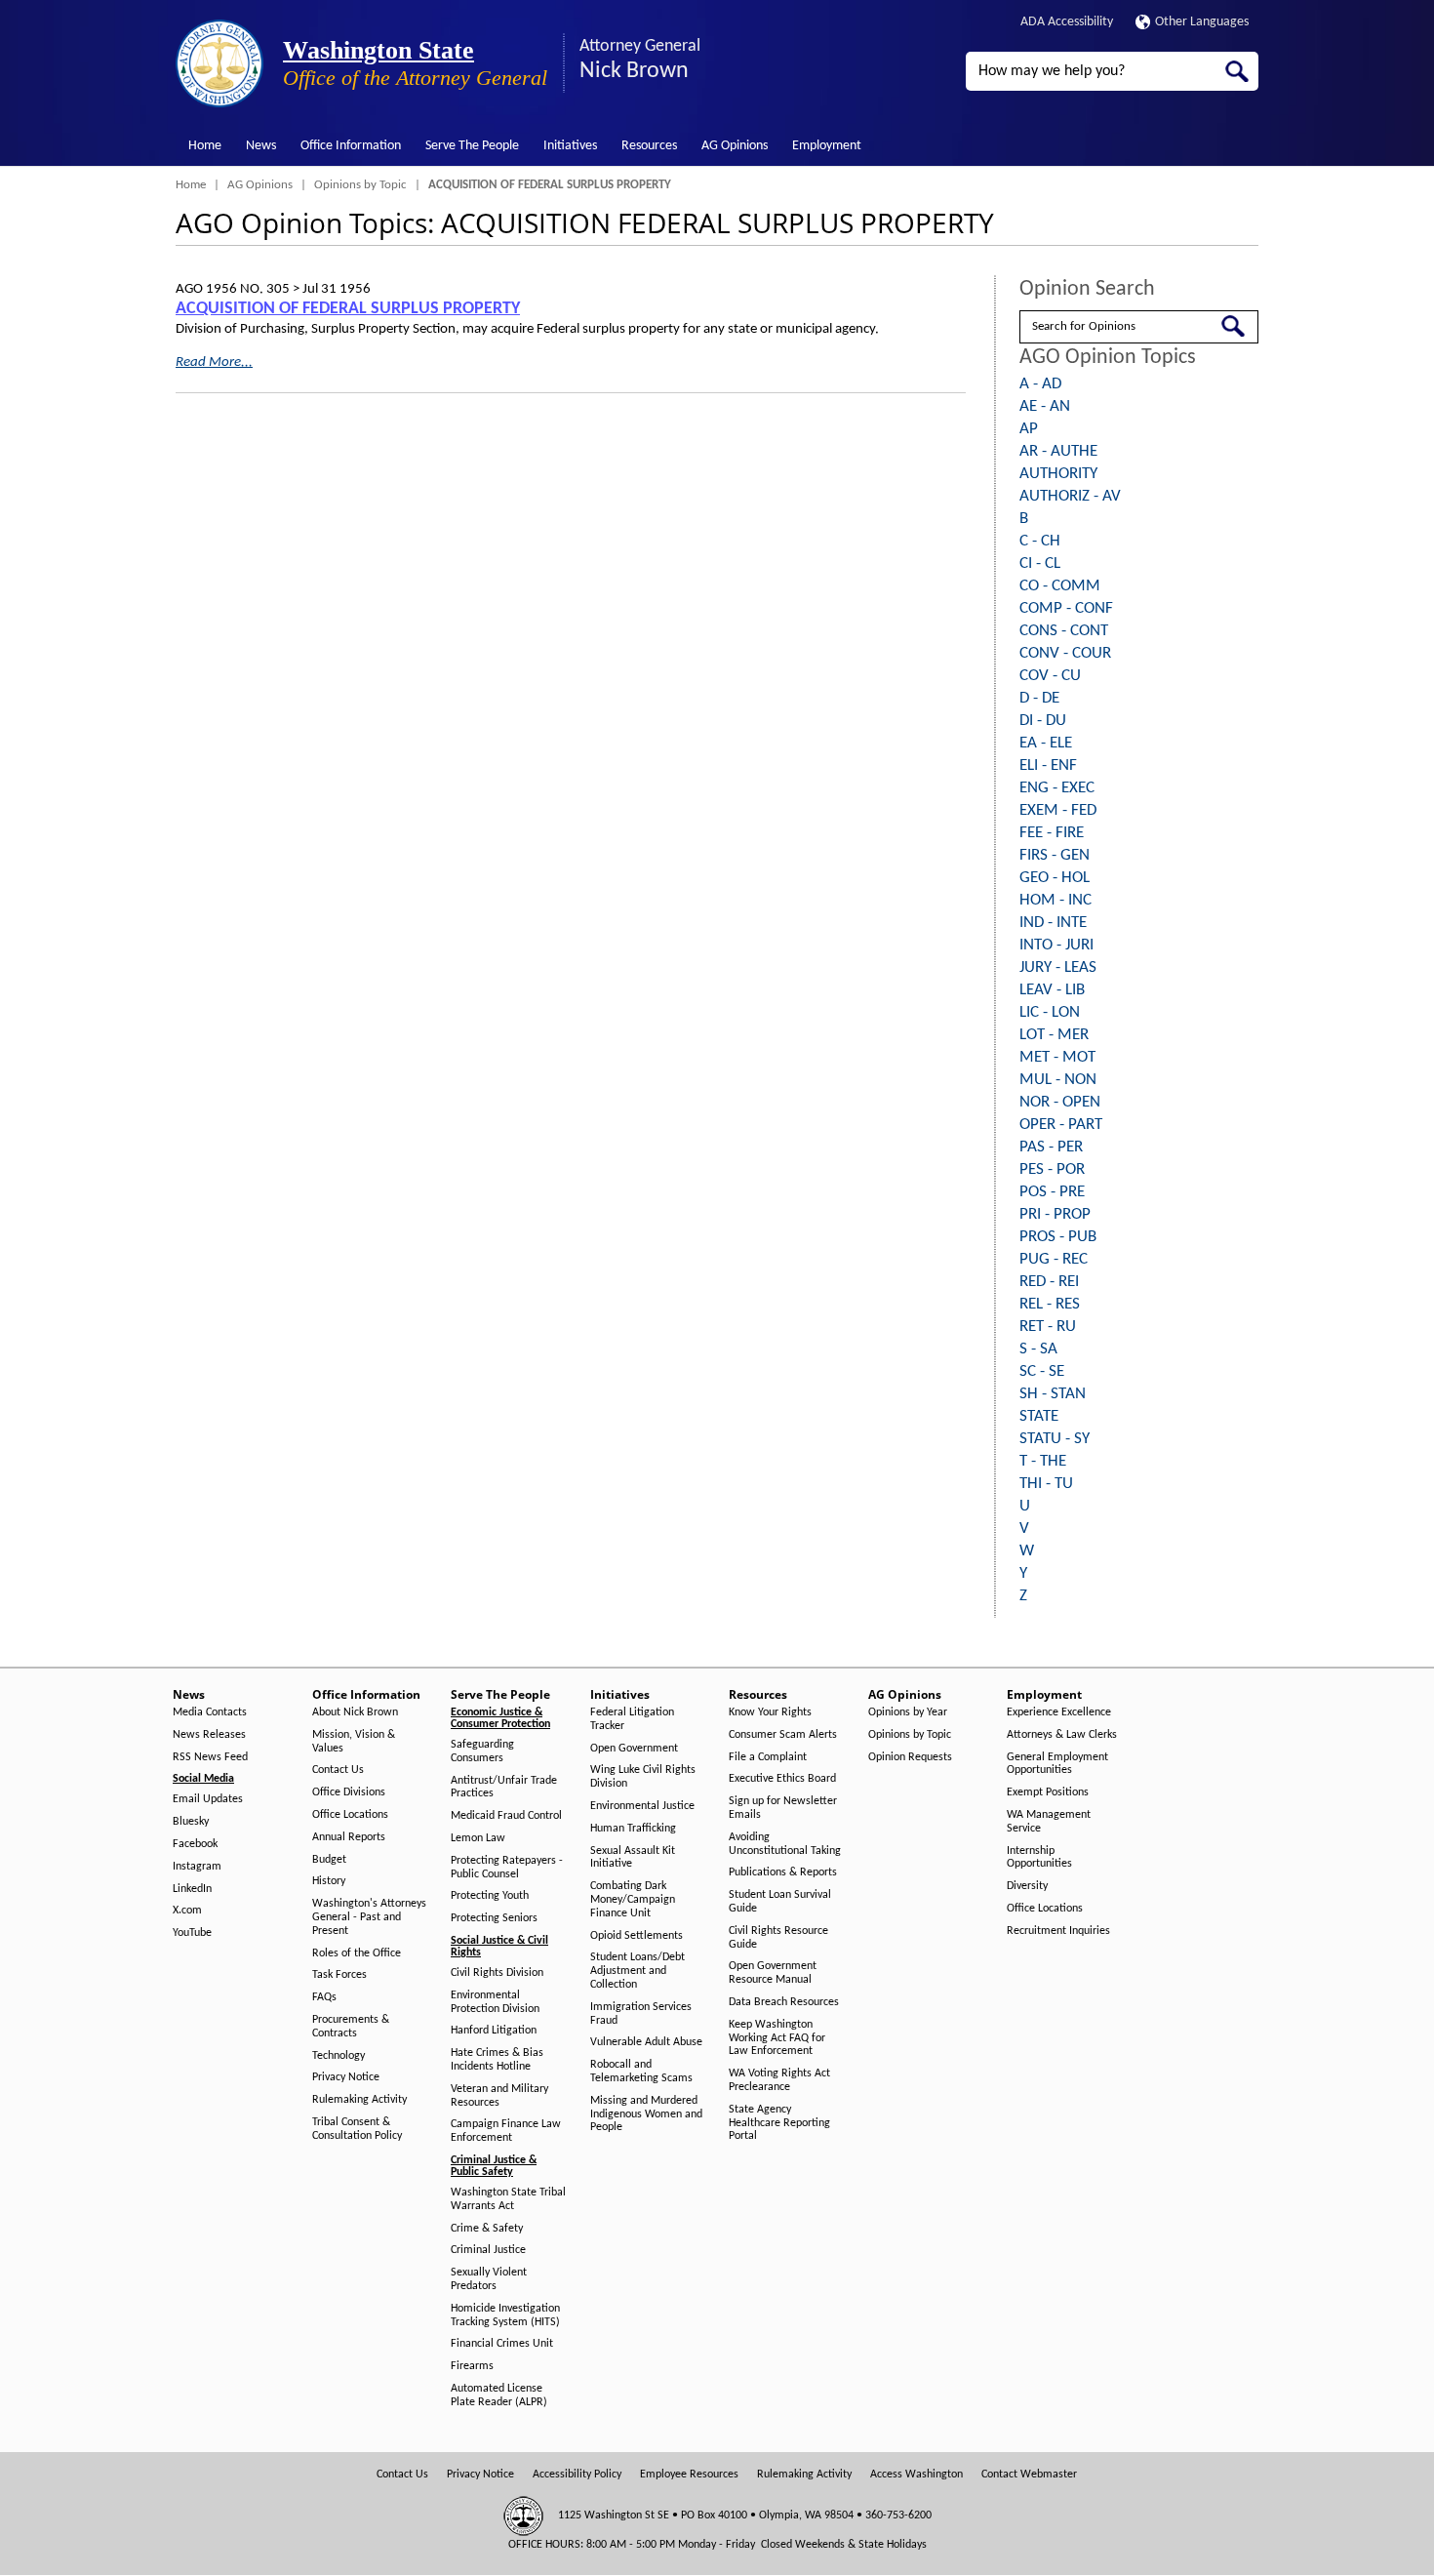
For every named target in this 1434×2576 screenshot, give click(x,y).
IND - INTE (1053, 923)
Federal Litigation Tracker (632, 1719)
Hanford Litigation (494, 2031)
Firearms (472, 2366)
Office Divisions (349, 1792)
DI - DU (1043, 721)
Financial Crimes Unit (502, 2344)
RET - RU (1048, 1327)
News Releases (209, 1735)
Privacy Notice (346, 2077)
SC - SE (1042, 1371)
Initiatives (570, 146)
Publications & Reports (783, 1872)
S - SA (1038, 1349)
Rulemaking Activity (359, 2100)
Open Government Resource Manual (773, 1973)
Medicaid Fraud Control (506, 1816)
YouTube (192, 1933)
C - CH (1040, 541)
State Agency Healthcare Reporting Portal (779, 2123)
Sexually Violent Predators (489, 2279)
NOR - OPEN (1060, 1102)
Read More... (214, 362)
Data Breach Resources (784, 2002)
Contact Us (338, 1770)
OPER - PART (1061, 1125)
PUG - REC (1054, 1259)
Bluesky (191, 1822)
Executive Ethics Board (782, 1779)
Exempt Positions (1048, 1792)
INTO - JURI (1056, 945)
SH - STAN (1053, 1394)
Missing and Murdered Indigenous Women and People (646, 2114)
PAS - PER (1051, 1147)
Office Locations (350, 1815)
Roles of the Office (357, 1953)
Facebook (195, 1844)
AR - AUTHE (1058, 451)
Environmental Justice (642, 1806)
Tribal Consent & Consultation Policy (357, 2129)
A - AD (1040, 384)
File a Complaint (768, 1757)
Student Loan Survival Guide (780, 1902)
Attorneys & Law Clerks (1062, 1735)
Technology (339, 2056)
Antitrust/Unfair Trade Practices (504, 1788)
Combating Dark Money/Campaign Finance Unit (633, 1900)
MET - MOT (1057, 1057)
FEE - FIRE (1052, 833)
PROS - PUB (1058, 1237)
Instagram (197, 1867)
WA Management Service (1049, 1822)
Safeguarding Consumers (482, 1751)
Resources (649, 146)
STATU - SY (1055, 1439)
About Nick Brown (355, 1712)
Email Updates (208, 1799)
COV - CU (1050, 676)
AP (1029, 429)
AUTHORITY (1058, 474)
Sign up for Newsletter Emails (783, 1808)
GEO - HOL (1055, 878)
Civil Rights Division (497, 1973)
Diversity (1027, 1886)
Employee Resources (689, 2475)
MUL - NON (1058, 1080)
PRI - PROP (1055, 1214)
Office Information (351, 146)
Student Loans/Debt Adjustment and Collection (637, 1971)
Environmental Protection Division (495, 2002)
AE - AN (1045, 406)
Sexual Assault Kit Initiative (633, 1858)
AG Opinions (735, 146)
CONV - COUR (1065, 653)
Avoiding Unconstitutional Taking (785, 1844)
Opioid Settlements (637, 1936)
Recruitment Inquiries (1058, 1931)
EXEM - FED (1058, 810)
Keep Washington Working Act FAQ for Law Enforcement (777, 2038)
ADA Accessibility (1067, 22)
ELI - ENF (1048, 765)
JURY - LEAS (1058, 967)
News (261, 146)
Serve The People (472, 146)
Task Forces (339, 1975)
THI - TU (1046, 1484)
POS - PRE (1052, 1192)
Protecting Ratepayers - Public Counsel (507, 1868)
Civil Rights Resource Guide (778, 1938)
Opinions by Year (908, 1712)
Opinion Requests (910, 1757)
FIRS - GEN (1055, 855)
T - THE (1043, 1461)
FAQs (324, 1997)
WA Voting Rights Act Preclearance (779, 2080)
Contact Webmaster (1029, 2475)
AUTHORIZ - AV (1070, 496)
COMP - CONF (1066, 608)
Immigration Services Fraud (641, 2014)
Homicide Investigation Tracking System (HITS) (505, 2315)
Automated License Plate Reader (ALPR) (499, 2395)
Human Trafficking (633, 1829)
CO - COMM (1060, 586)
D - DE (1039, 698)
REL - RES (1050, 1304)
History (329, 1881)
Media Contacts (210, 1712)
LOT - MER (1054, 1035)
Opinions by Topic (360, 185)
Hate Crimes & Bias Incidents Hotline (497, 2060)
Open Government (634, 1749)
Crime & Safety (487, 2229)
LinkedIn (192, 1889)
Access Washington (916, 2475)
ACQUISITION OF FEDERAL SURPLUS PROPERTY (348, 309)
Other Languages (1202, 22)
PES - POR (1052, 1169)
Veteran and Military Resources (499, 2096)
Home (205, 146)
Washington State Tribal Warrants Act (508, 2199)
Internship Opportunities (1039, 1858)
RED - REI (1049, 1282)
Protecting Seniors (494, 1918)
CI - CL (1040, 563)
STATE (1039, 1416)
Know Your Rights (770, 1712)
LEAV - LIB (1052, 990)
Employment (827, 146)
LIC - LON (1050, 1012)
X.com (187, 1911)
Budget (329, 1860)
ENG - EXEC (1057, 788)
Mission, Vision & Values (354, 1742)
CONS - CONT (1064, 631)
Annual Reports (349, 1837)
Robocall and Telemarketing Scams (641, 2072)
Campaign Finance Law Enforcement (506, 2131)
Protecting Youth (490, 1896)
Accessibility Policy (577, 2475)
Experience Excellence (1059, 1712)
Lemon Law (478, 1838)
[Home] (219, 63)
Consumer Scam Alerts (783, 1735)
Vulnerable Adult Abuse (646, 2042)
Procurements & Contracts (351, 2027)
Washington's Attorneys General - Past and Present (369, 1917)
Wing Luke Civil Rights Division (643, 1777)
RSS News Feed (210, 1757)
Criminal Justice (488, 2250)
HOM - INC (1056, 900)
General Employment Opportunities (1057, 1764)
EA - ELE (1046, 743)
